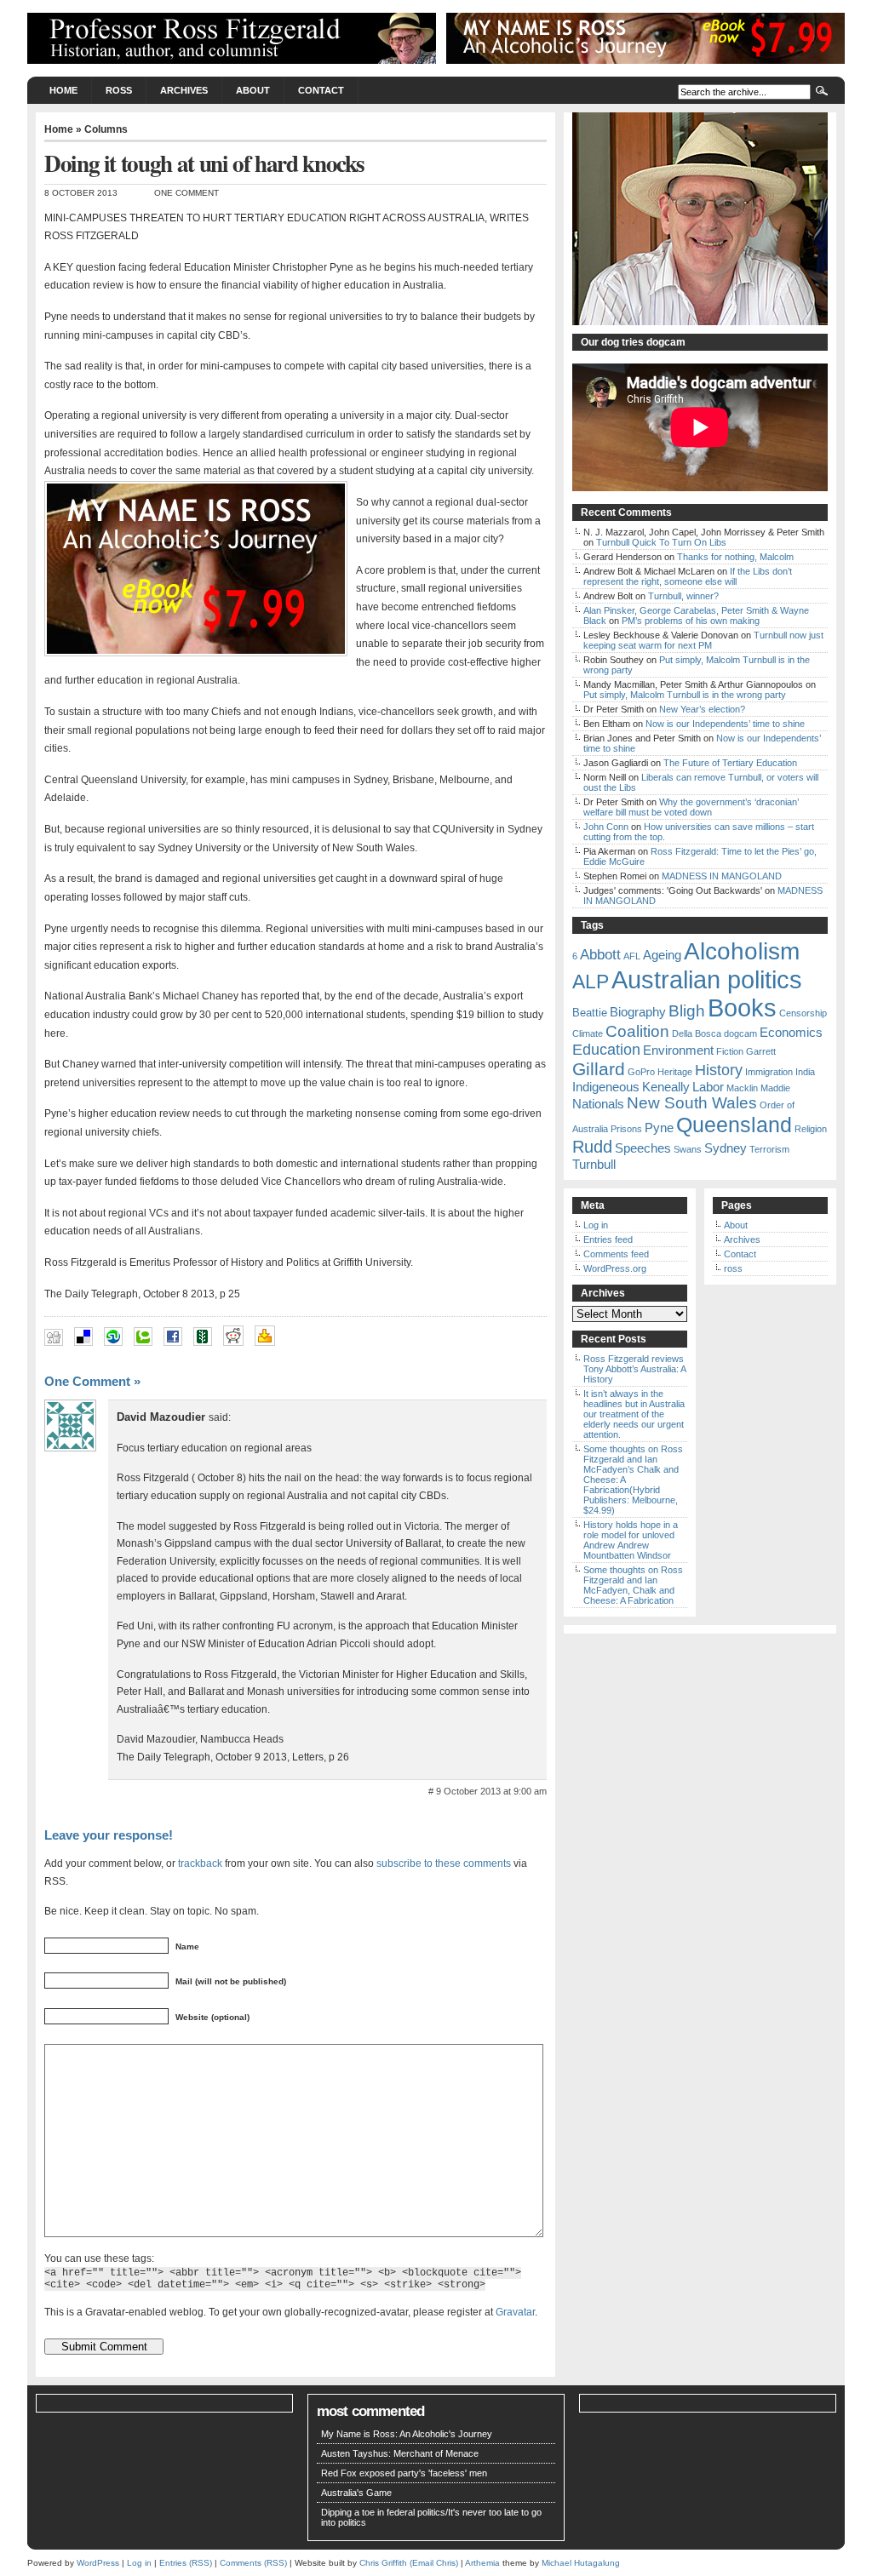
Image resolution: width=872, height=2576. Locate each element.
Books (742, 1008)
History (719, 1070)
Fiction (730, 1051)
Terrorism (769, 1149)
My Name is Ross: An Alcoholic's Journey (407, 2434)
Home (63, 90)
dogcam (740, 1033)
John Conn (606, 827)
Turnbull (594, 1164)
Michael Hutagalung (581, 2563)
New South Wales (692, 1103)
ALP (591, 982)
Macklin (742, 1088)
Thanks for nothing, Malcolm (735, 557)
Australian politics (707, 979)
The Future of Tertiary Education (730, 763)
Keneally (666, 1087)
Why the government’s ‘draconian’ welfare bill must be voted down (691, 807)
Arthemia (482, 2563)
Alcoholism (742, 951)
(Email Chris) (434, 2563)
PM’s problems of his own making (691, 621)
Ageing (662, 955)
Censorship (803, 1013)
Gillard (599, 1069)
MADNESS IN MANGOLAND (722, 876)
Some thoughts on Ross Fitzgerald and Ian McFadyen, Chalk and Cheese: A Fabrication (633, 1585)
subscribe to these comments (444, 1863)
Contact (321, 90)
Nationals (598, 1104)
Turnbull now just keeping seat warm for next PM (703, 640)
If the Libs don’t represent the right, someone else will (688, 576)
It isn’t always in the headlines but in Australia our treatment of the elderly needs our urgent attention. (634, 1414)
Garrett (761, 1051)
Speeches (643, 1148)
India (805, 1072)
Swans (688, 1149)
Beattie (590, 1013)
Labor (708, 1087)
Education (606, 1050)
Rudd (592, 1147)
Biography (638, 1012)
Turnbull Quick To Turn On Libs (661, 542)
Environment (678, 1050)
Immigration (769, 1072)
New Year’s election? (702, 709)
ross (119, 90)
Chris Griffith (383, 2563)
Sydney (726, 1148)
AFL (632, 956)
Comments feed (616, 1254)
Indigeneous (606, 1087)
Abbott (600, 955)
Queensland (734, 1125)
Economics (791, 1032)
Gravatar (515, 2312)
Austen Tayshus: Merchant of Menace (400, 2453)
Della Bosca (697, 1033)
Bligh (687, 1011)
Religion (811, 1129)
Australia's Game (356, 2493)
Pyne (659, 1128)
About (253, 90)
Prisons (626, 1129)
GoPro (641, 1072)
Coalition (637, 1031)
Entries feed (608, 1239)
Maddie (775, 1088)
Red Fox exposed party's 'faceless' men (404, 2473)
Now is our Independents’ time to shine (725, 724)
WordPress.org (615, 1268)
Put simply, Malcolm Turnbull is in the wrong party (685, 695)
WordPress (98, 2563)
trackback (200, 1863)
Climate (588, 1033)
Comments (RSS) (253, 2563)
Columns (106, 129)
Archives (184, 90)
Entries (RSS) (186, 2563)
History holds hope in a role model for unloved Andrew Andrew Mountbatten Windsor (631, 1540)
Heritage (675, 1072)
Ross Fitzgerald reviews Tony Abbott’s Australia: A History (634, 1369)
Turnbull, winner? (683, 596)
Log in (596, 1225)
